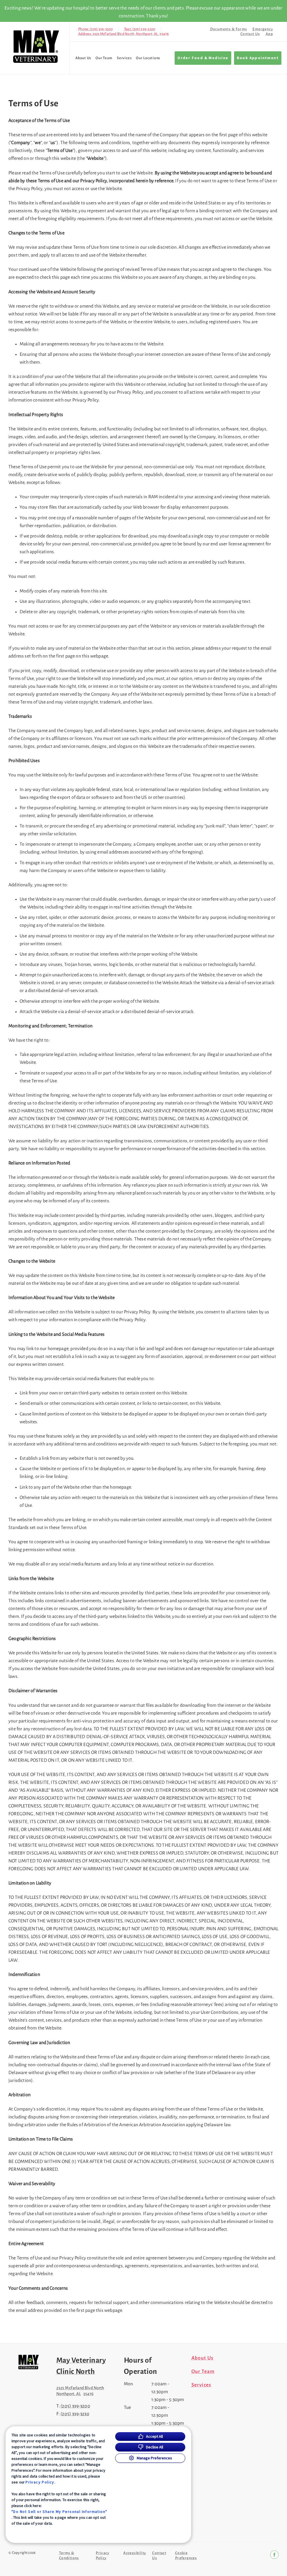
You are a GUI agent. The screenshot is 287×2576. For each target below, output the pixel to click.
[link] (36, 47)
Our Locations (148, 58)
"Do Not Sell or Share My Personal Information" (59, 2512)
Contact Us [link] (250, 34)
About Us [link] (83, 58)
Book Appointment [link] (258, 58)
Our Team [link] (104, 58)
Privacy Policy (40, 2482)
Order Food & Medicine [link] (203, 58)
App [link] (269, 34)
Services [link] (124, 58)
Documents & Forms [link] (229, 29)
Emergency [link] (263, 29)
